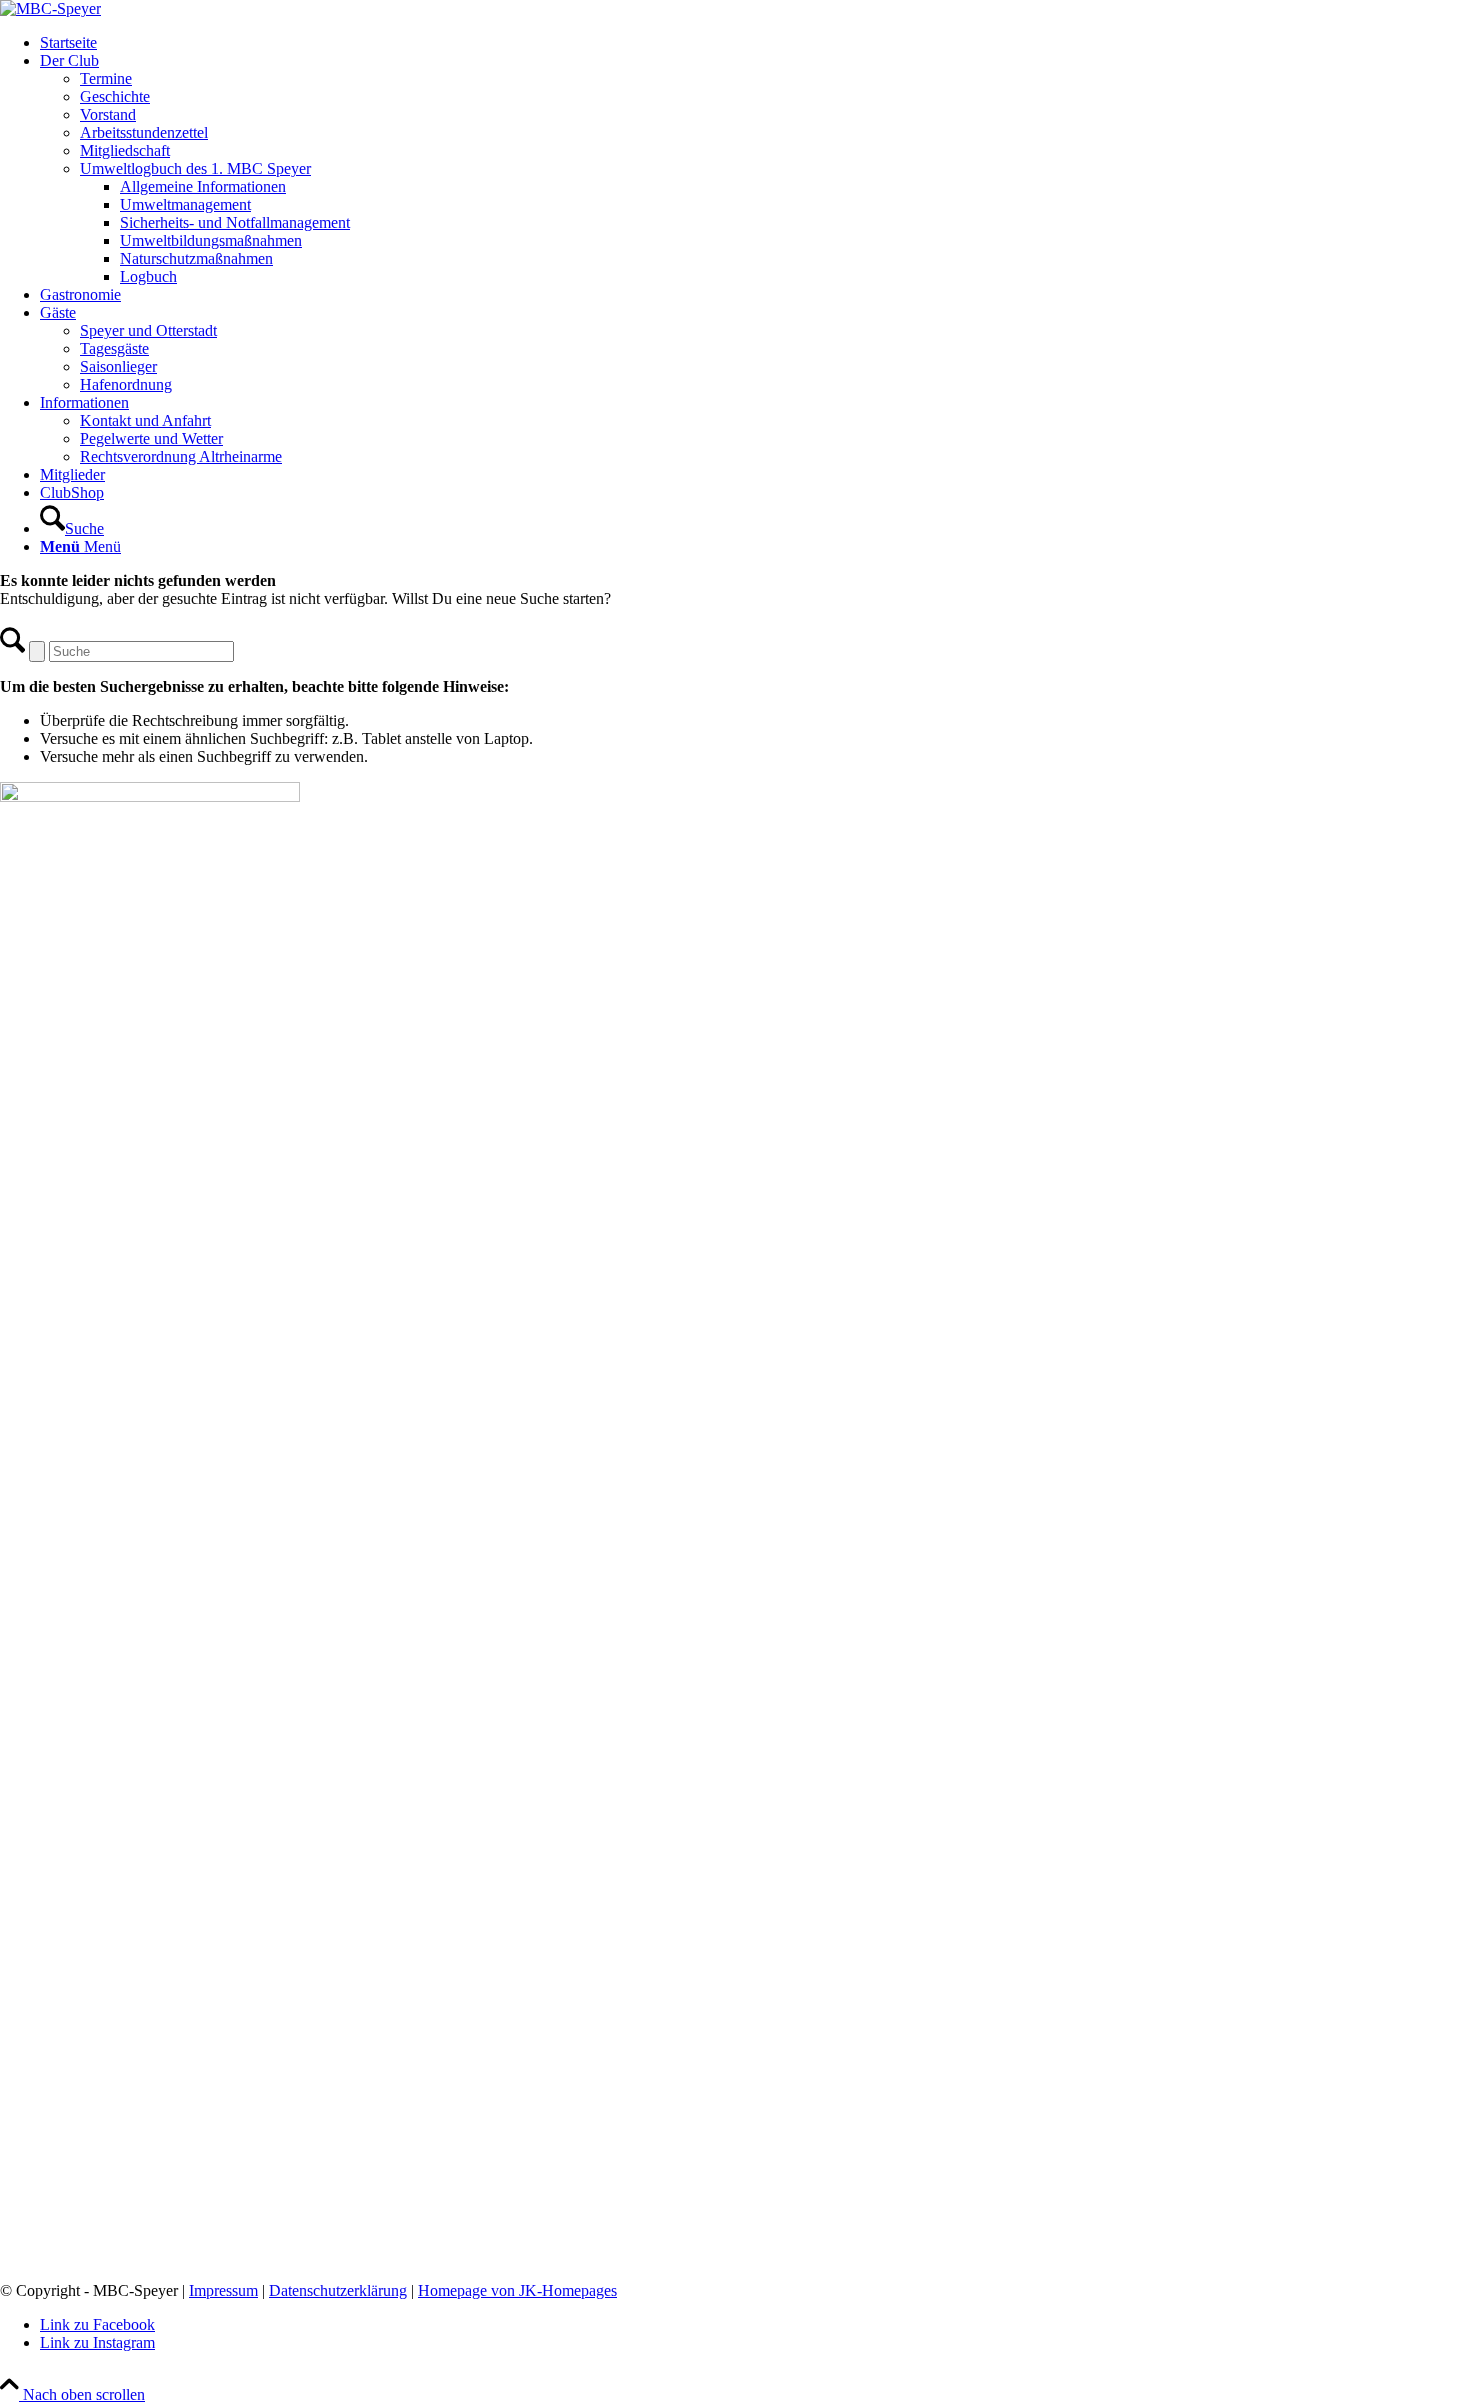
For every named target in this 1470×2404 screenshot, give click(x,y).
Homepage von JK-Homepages (517, 2290)
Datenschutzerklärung (338, 2290)
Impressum (223, 2290)
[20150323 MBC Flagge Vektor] (50, 8)
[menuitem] (755, 43)
